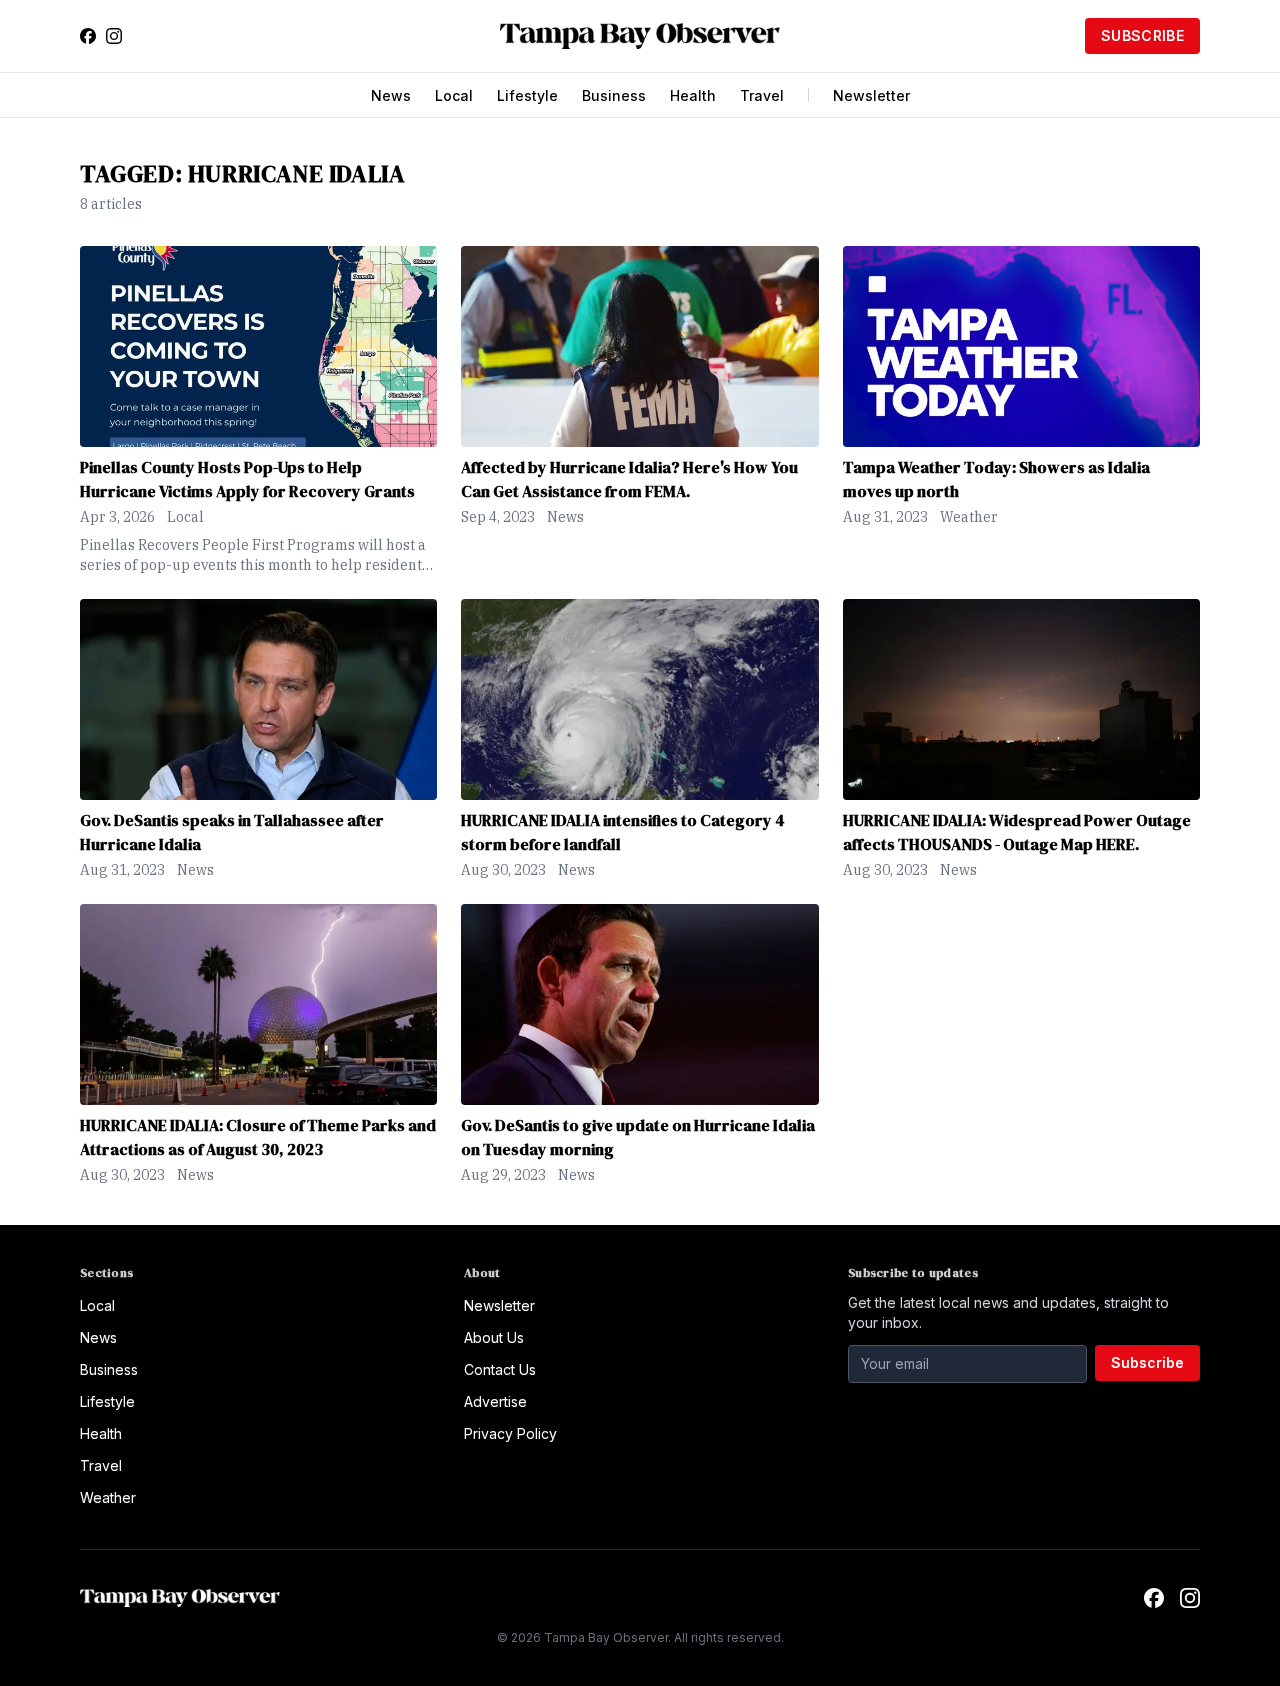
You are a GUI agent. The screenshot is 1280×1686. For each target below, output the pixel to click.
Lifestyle (527, 95)
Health (693, 95)
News (391, 95)
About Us (494, 1337)
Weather (969, 517)
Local (454, 95)
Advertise (495, 1401)
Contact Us (500, 1369)
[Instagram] (114, 36)
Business (614, 95)
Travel (762, 95)
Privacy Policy (510, 1433)
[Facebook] (88, 36)
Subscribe (1142, 35)
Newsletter (871, 95)
